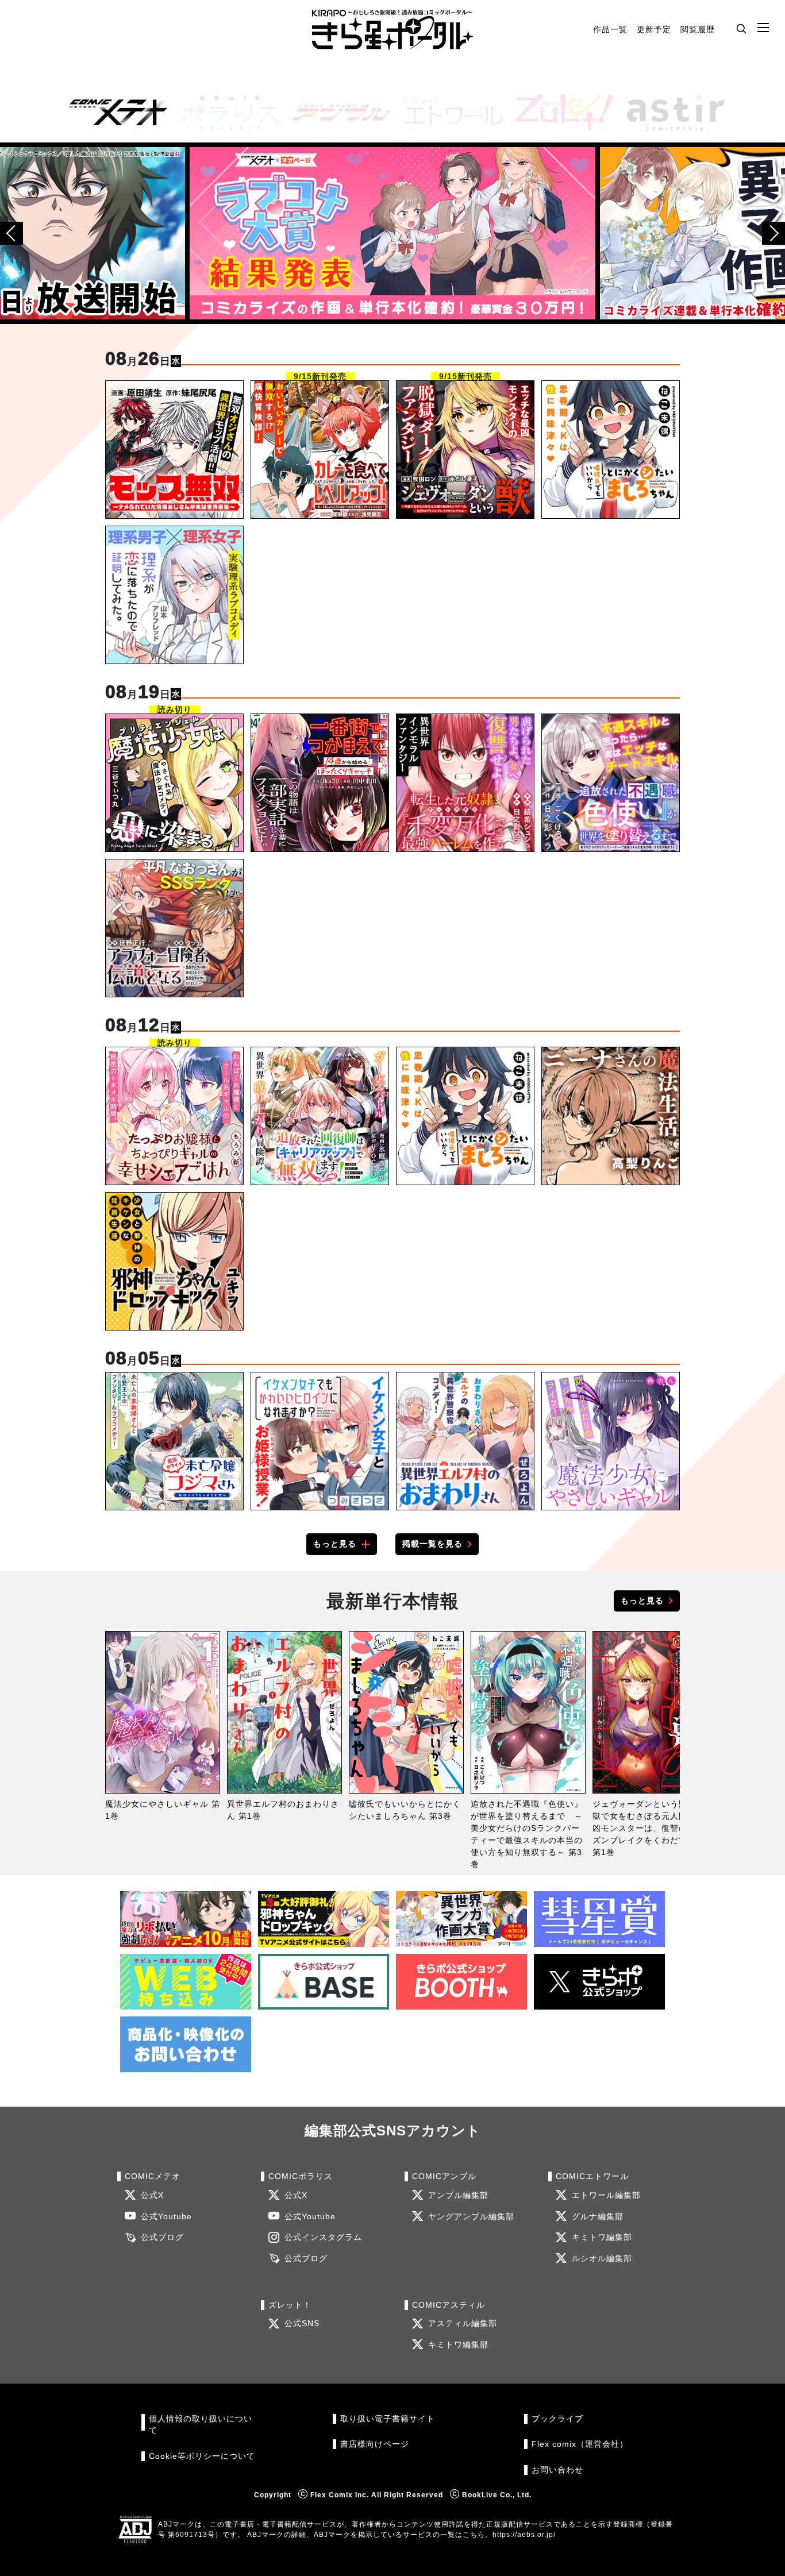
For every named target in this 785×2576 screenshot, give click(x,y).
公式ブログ (162, 2237)
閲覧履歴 (698, 29)
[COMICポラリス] (225, 112)
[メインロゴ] (392, 30)
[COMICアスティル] (671, 112)
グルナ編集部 (598, 2217)
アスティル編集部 (463, 2324)
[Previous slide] (11, 233)
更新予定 (654, 29)
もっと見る (335, 1544)
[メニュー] (763, 28)
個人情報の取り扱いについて (201, 2425)
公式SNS (302, 2324)
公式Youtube (166, 2217)
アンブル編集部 (458, 2195)
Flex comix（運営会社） (580, 2444)
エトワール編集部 (606, 2195)
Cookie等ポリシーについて (202, 2456)
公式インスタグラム (323, 2237)
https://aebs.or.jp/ (524, 2535)
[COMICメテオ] (114, 112)
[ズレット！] (560, 112)
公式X (152, 2195)
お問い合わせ (557, 2470)
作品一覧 (610, 29)
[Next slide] (774, 233)
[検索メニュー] (741, 28)
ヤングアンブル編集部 (471, 2217)
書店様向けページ (375, 2444)
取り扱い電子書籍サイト (388, 2419)
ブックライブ (557, 2419)
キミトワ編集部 (602, 2237)
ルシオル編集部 (602, 2259)
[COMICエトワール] (448, 112)
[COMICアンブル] (337, 112)
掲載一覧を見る (432, 1544)
